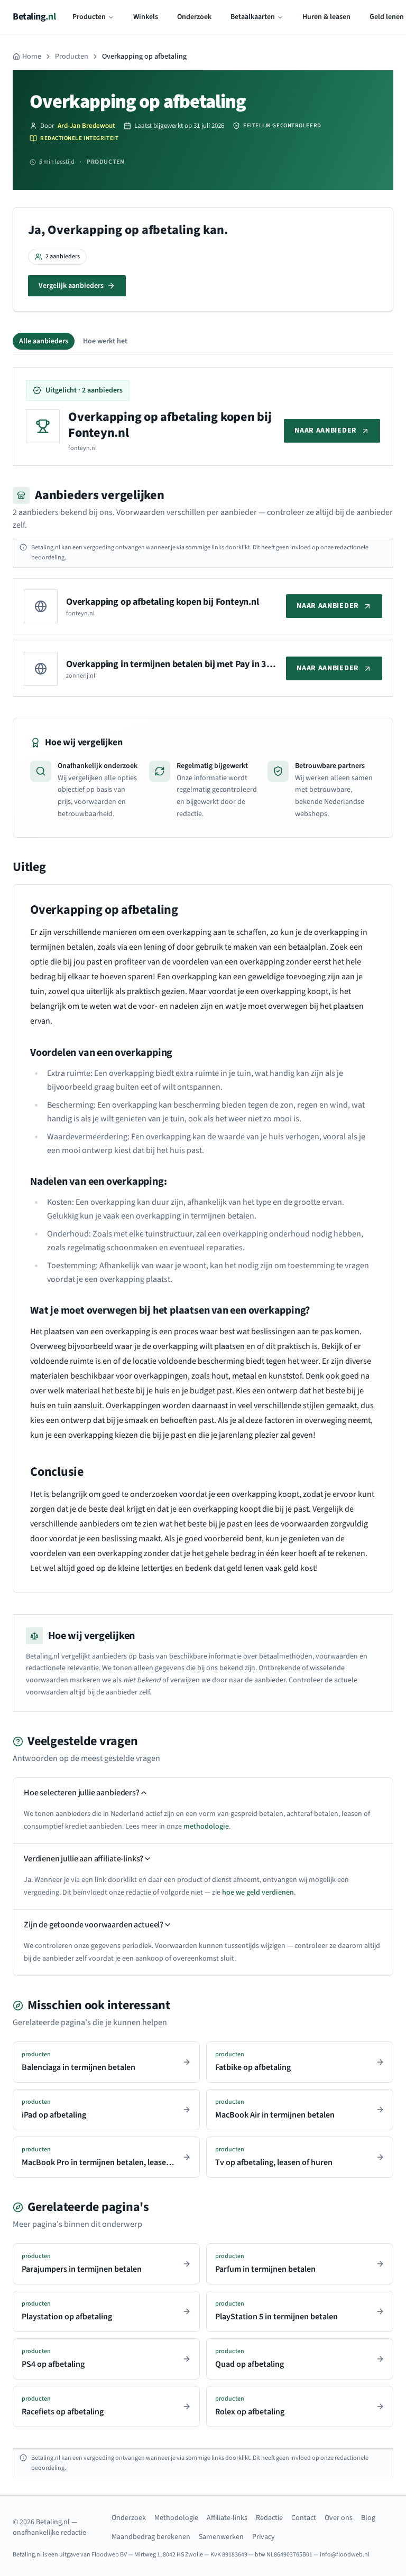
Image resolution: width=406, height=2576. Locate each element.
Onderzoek (194, 17)
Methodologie (176, 2518)
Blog (368, 2518)
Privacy (264, 2537)
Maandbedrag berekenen (151, 2537)
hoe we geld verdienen (258, 1893)
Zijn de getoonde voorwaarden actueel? (94, 1925)
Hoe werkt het (105, 341)
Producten (89, 17)
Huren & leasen (326, 17)
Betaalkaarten (253, 17)
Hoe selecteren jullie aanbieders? (82, 1793)
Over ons (339, 2518)
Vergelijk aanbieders (71, 286)
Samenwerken (221, 2537)
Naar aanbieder (326, 430)
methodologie (206, 1826)
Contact (304, 2518)
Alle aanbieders (44, 341)
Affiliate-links (227, 2518)
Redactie (269, 2518)
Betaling (34, 17)
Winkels (146, 17)
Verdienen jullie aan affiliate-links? (84, 1859)
